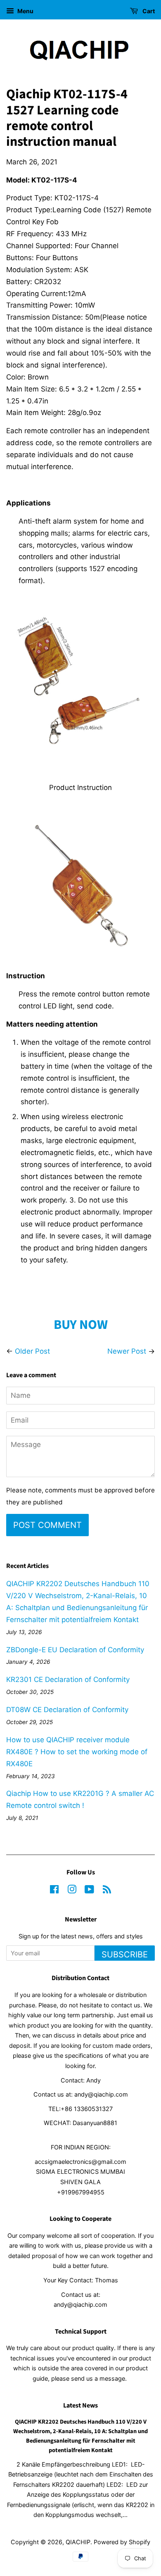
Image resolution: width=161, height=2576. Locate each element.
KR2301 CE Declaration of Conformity (68, 1679)
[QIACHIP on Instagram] (72, 1891)
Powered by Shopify (122, 2542)
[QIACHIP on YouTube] (89, 1891)
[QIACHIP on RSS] (107, 1891)
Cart (148, 11)
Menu (25, 11)
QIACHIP (78, 2542)
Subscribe (125, 1955)
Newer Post (127, 1351)
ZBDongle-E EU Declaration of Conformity (75, 1650)
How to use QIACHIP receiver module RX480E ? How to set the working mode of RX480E (77, 1752)
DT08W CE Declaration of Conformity (67, 1710)
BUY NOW (81, 1325)
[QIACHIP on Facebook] (54, 1891)
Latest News (80, 2405)
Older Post (32, 1351)
